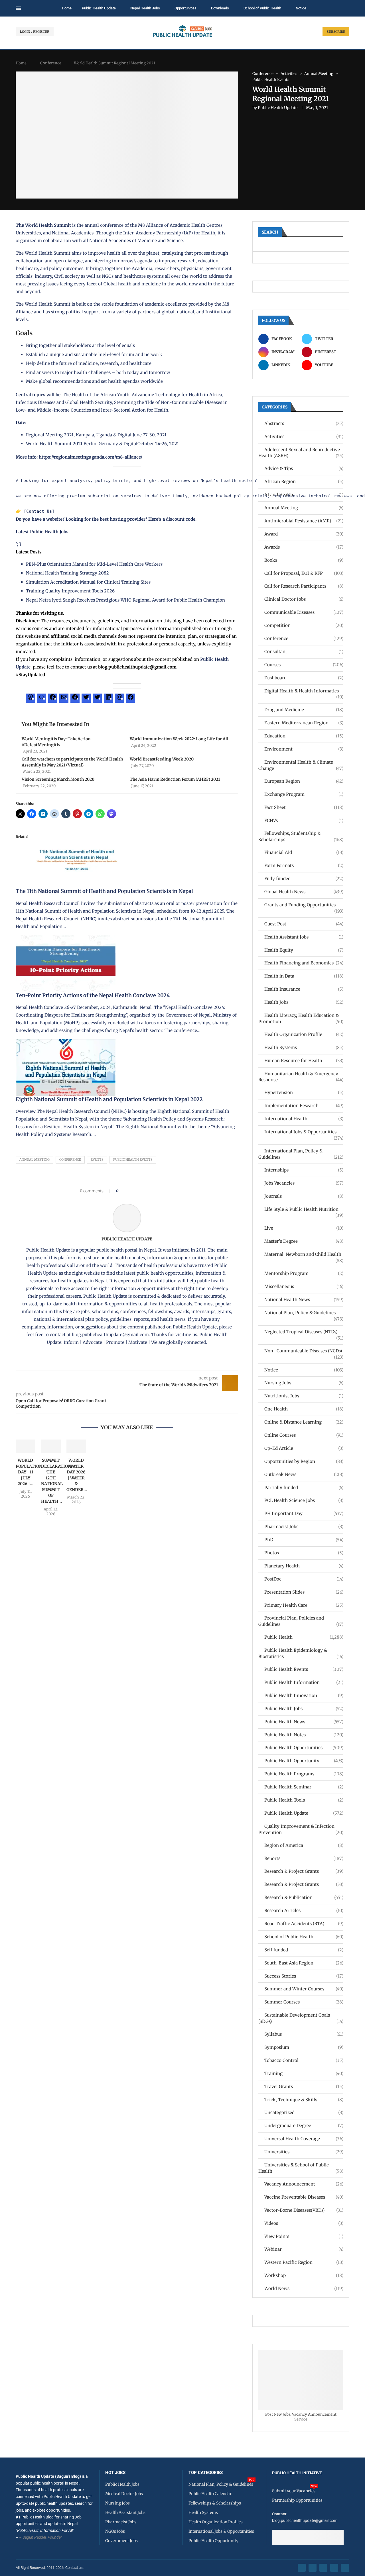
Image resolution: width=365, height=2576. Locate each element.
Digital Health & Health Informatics (304, 691)
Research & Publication (304, 1897)
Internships (304, 1170)
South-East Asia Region (304, 1963)
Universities (304, 2152)
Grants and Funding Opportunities (304, 905)
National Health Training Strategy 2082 (67, 573)
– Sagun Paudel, (33, 2537)
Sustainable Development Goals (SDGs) (301, 2018)
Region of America (304, 1845)
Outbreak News (304, 1474)
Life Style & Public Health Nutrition (304, 1210)
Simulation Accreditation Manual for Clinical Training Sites (88, 582)
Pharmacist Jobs (304, 1527)
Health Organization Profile (304, 1034)
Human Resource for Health (304, 1061)
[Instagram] (119, 699)
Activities (304, 437)
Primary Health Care (304, 1605)
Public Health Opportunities (304, 1748)
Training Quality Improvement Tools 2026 (70, 591)
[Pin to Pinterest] (132, 1191)
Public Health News (304, 1722)
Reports (304, 1858)
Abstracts (304, 423)
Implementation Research (304, 1106)
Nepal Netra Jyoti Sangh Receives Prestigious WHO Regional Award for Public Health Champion (125, 600)
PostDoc (304, 1579)
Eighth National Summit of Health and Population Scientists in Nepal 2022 (109, 1099)
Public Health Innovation (304, 1695)
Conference (51, 63)
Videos (304, 2223)
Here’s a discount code (172, 519)
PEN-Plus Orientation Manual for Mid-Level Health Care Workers (94, 564)
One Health (304, 1409)
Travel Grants (304, 2087)
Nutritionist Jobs (304, 1396)
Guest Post (304, 924)
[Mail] (64, 699)
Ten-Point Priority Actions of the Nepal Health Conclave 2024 (93, 995)
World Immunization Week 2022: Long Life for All (179, 739)
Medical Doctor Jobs (124, 2494)
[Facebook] (53, 699)
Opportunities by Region (304, 1461)
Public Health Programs (304, 1774)
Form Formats (304, 865)
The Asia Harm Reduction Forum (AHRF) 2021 (175, 779)
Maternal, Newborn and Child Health (304, 1255)
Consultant (304, 652)
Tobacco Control (304, 2060)
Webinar (304, 2249)
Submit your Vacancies (294, 2491)
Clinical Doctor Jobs (304, 599)
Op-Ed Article (304, 1448)
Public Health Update (99, 8)
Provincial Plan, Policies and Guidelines (301, 1621)
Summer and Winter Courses (304, 1989)
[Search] (346, 9)
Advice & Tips (304, 468)
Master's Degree (304, 1241)
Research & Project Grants (304, 1871)
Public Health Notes (304, 1735)
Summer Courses (304, 2002)
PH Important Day (304, 1513)
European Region (304, 781)
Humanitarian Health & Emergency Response (301, 1077)
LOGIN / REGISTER (35, 32)
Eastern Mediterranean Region (304, 723)
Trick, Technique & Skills (304, 2100)
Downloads (220, 8)
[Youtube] (334, 2568)
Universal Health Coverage (304, 2139)
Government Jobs (121, 2541)
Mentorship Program (304, 1273)
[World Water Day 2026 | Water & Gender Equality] (76, 1446)
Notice (301, 8)
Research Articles (304, 1910)
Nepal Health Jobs (145, 8)
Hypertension (304, 1092)
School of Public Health (262, 8)
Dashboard (304, 678)
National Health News (304, 1300)
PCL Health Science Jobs (304, 1500)
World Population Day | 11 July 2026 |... (29, 1472)
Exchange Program (304, 794)
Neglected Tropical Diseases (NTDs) (304, 1332)
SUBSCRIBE (336, 32)
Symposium (304, 2047)
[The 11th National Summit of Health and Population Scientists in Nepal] (78, 835)
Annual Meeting (35, 1160)
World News (304, 2288)
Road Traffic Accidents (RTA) (304, 1924)
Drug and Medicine (304, 710)
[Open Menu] (18, 8)
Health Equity (304, 950)
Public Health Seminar (304, 1787)
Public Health (304, 1637)
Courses (304, 665)
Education (304, 736)
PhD (304, 1540)
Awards (304, 547)
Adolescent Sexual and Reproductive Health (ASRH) (301, 453)
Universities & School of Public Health (301, 2168)
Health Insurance (304, 989)
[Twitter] (86, 699)
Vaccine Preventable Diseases (304, 2197)
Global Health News (304, 892)
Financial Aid (304, 852)
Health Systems (304, 1047)
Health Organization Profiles (216, 2522)
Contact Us (39, 511)
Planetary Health (304, 1566)
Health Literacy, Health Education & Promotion (301, 1018)
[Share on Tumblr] (143, 1191)
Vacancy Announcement (304, 2184)
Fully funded (304, 879)
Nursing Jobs (304, 1383)
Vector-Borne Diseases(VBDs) (304, 2210)
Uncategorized (304, 2112)
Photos (304, 1553)
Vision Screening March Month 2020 (58, 779)
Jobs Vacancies (304, 1183)
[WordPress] (31, 699)
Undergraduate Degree (304, 2126)
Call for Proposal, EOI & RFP (304, 573)
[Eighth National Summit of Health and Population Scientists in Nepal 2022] (66, 1043)
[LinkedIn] (108, 699)
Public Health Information (304, 1682)
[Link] (42, 699)
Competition (304, 625)
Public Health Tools (304, 1800)
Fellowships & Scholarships (215, 2503)
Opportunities (185, 8)
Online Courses (304, 1435)
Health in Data (304, 976)
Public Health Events (133, 1160)
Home (67, 8)
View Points (304, 2236)
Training (304, 2073)
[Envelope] (345, 2568)
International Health (304, 1119)
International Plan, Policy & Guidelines (301, 1154)
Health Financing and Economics (304, 963)
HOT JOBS (115, 2473)
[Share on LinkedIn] (138, 1191)
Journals (304, 1196)
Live (304, 1228)
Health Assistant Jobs (304, 937)
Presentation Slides (304, 1592)
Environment (304, 749)
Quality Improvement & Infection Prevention (301, 1829)
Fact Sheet (304, 807)
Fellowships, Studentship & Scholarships (301, 836)
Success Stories (304, 1976)
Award (304, 534)
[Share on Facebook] (124, 1191)
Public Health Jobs (304, 1709)
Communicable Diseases (304, 612)
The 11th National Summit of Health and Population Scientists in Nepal (104, 891)
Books (304, 560)
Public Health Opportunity (304, 1761)
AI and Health (304, 495)
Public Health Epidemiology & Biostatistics (301, 1653)
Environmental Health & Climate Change (301, 765)
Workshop (304, 2275)
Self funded (304, 1950)
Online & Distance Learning (304, 1422)
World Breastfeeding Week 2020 (162, 759)
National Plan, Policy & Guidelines (304, 1313)
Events (97, 1160)
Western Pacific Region (304, 2262)
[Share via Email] (171, 1191)
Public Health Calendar (210, 2494)
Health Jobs (304, 1002)
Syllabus (304, 2034)
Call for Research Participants (304, 586)
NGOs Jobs (115, 2531)
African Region (304, 482)
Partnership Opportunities (297, 2500)
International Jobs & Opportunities (304, 1132)
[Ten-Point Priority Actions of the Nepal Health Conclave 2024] (66, 939)
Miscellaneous (304, 1286)
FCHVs (304, 820)
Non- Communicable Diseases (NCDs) (304, 1351)
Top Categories (206, 2473)
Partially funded (304, 1488)
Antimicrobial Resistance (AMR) (304, 521)
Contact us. (75, 2568)
